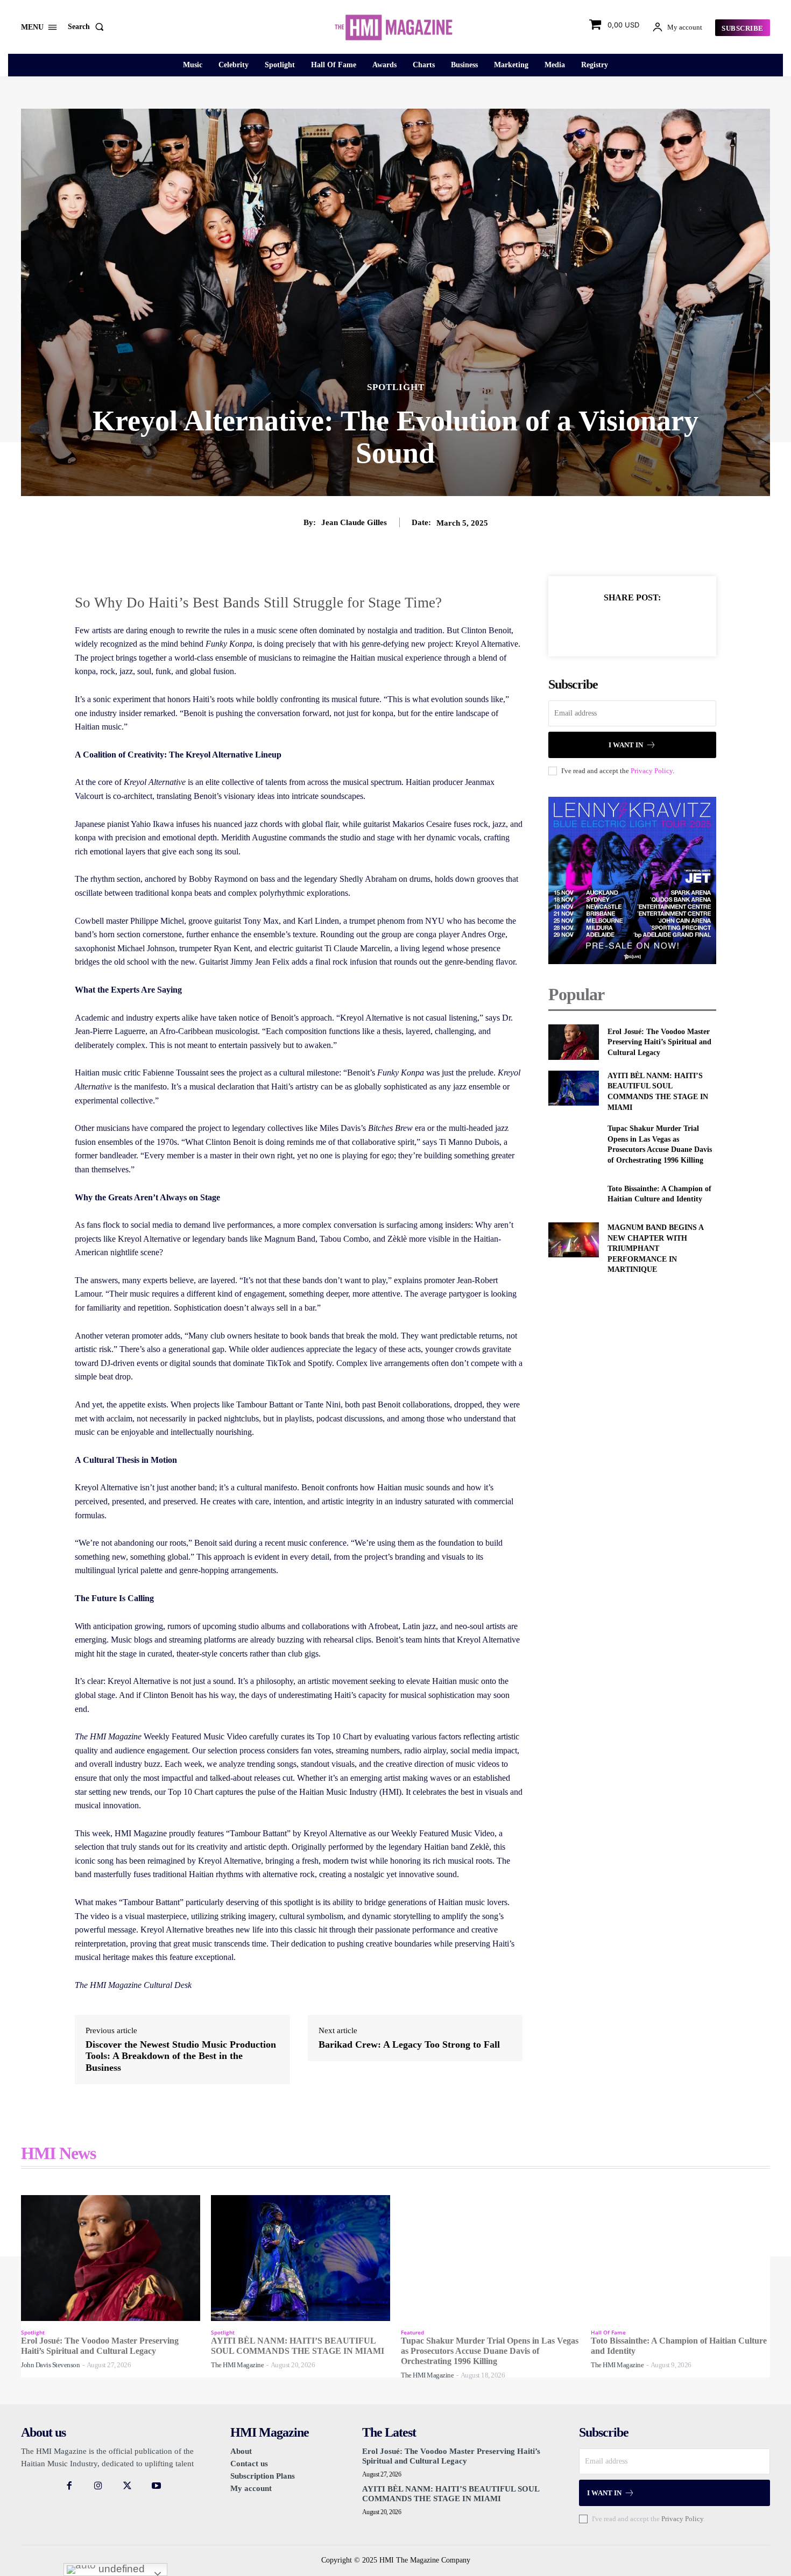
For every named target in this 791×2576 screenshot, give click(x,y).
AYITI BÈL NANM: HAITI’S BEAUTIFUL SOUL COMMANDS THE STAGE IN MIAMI (451, 2494)
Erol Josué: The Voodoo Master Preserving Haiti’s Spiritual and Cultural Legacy (659, 1042)
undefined (120, 2569)
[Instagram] (98, 2486)
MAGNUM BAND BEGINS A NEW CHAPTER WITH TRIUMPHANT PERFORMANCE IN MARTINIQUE (656, 1248)
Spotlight (396, 387)
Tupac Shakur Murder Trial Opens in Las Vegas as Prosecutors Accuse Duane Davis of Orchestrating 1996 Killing (490, 2351)
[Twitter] (620, 624)
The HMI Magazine (237, 2365)
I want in (626, 745)
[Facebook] (595, 624)
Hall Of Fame (608, 2332)
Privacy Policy (652, 771)
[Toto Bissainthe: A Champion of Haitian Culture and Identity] (573, 1194)
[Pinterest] (645, 624)
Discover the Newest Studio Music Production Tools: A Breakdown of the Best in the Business (181, 2056)
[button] (88, 27)
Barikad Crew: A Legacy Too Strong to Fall (409, 2044)
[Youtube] (157, 2486)
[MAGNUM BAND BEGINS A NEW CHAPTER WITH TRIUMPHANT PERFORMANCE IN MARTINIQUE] (573, 1240)
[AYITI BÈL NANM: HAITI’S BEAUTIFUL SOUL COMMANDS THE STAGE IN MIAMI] (573, 1088)
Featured (412, 2332)
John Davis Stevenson (50, 2365)
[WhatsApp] (669, 624)
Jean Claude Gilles (354, 522)
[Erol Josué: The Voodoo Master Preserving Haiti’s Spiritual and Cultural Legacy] (573, 1042)
